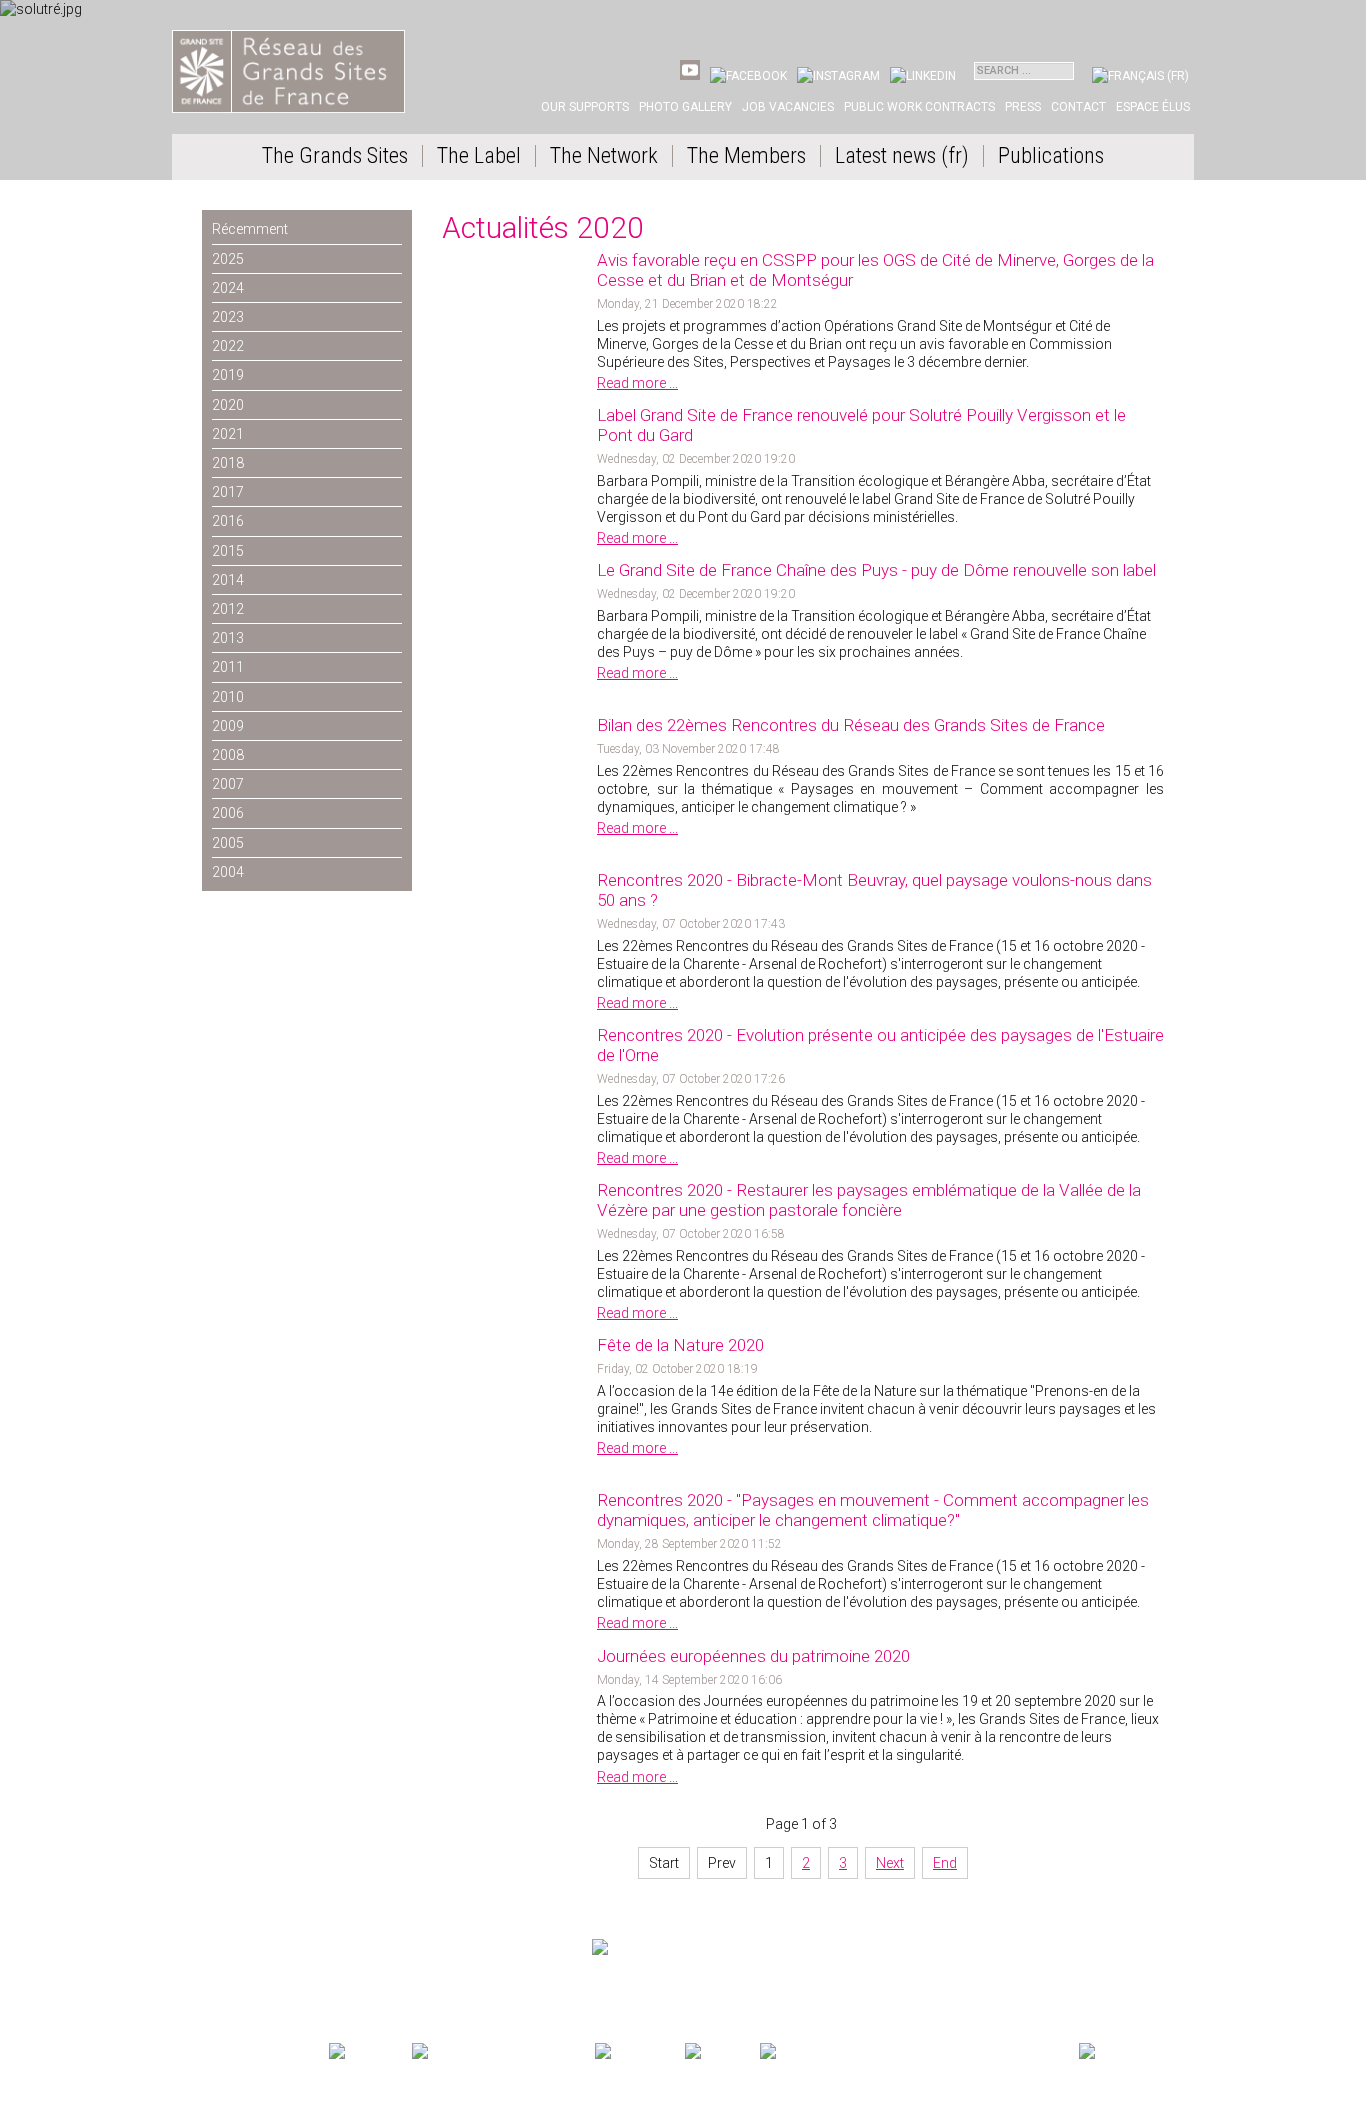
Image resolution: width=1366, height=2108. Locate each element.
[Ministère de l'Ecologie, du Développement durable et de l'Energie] (368, 2052)
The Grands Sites (335, 156)
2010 (228, 697)
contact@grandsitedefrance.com (277, 1964)
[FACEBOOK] (748, 76)
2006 (228, 813)
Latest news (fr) (902, 156)
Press (1023, 107)
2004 (228, 872)
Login (429, 1983)
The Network (604, 156)
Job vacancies (788, 107)
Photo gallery (685, 107)
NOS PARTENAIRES (1126, 2032)
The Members (746, 156)
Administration (375, 1983)
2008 (228, 755)
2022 (228, 346)
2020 (228, 405)
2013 (228, 638)
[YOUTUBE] (690, 76)
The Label (479, 156)
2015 (228, 551)
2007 (228, 784)
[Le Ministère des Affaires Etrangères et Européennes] (720, 2052)
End (945, 1863)
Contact (1078, 107)
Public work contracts (919, 107)
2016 (228, 521)
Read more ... (637, 383)
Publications (1051, 156)
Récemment (250, 229)
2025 (228, 259)
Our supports (585, 107)
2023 (228, 317)
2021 (228, 434)
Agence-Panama (298, 1983)
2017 (228, 492)
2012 (228, 609)
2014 (228, 580)
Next (890, 1863)
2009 (228, 726)
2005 (228, 843)
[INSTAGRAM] (838, 76)
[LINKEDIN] (923, 76)
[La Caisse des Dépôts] (917, 2052)
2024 (228, 288)
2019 (228, 375)
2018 (228, 463)
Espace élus (1153, 107)
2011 (228, 667)
